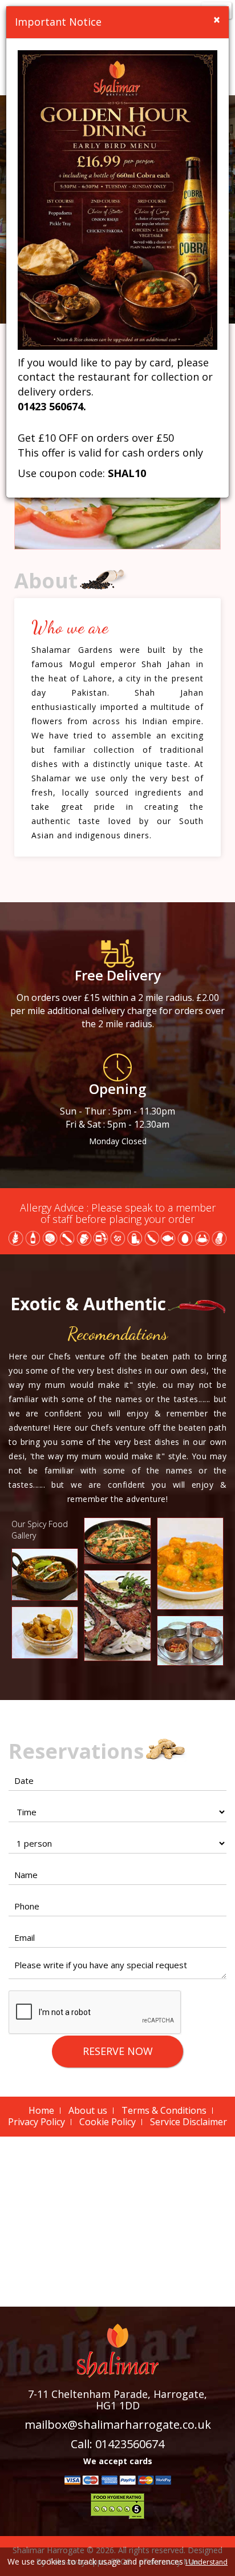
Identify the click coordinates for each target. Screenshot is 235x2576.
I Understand (206, 2562)
